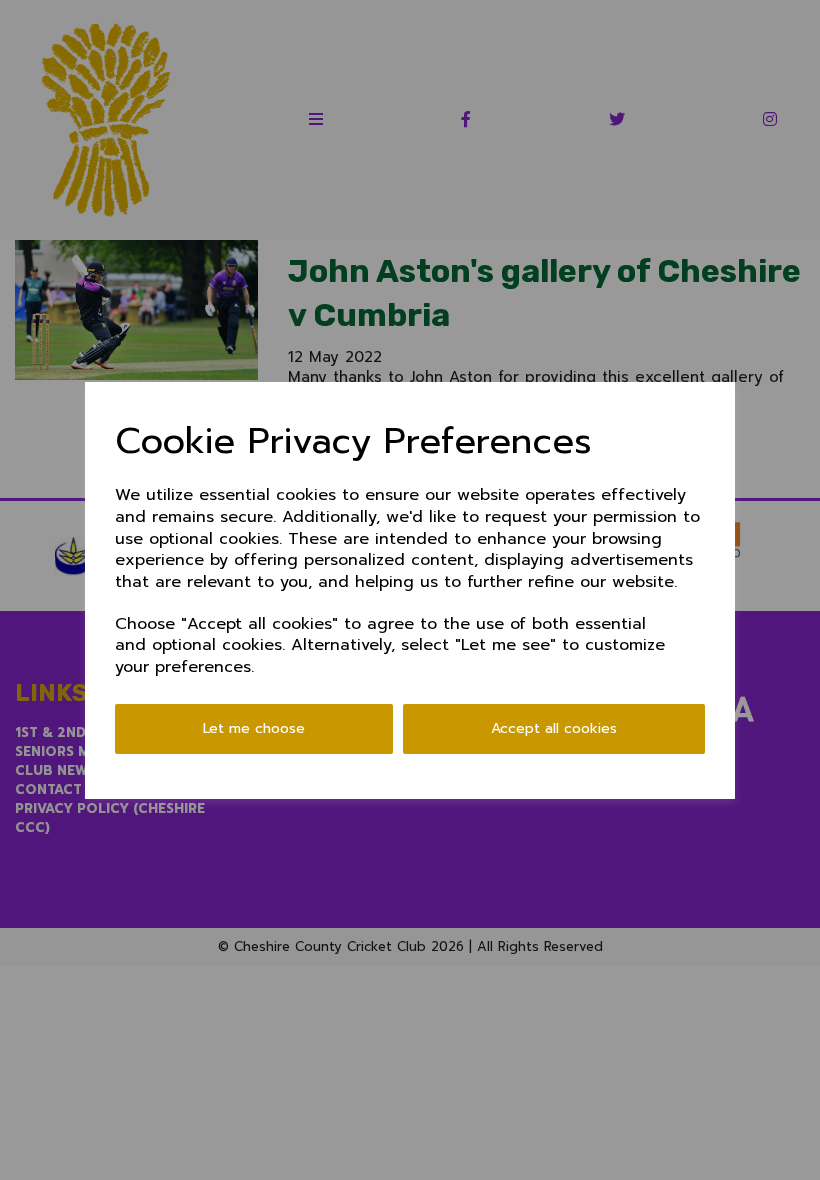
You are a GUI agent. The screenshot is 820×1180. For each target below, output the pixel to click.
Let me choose (254, 728)
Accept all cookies (554, 728)
